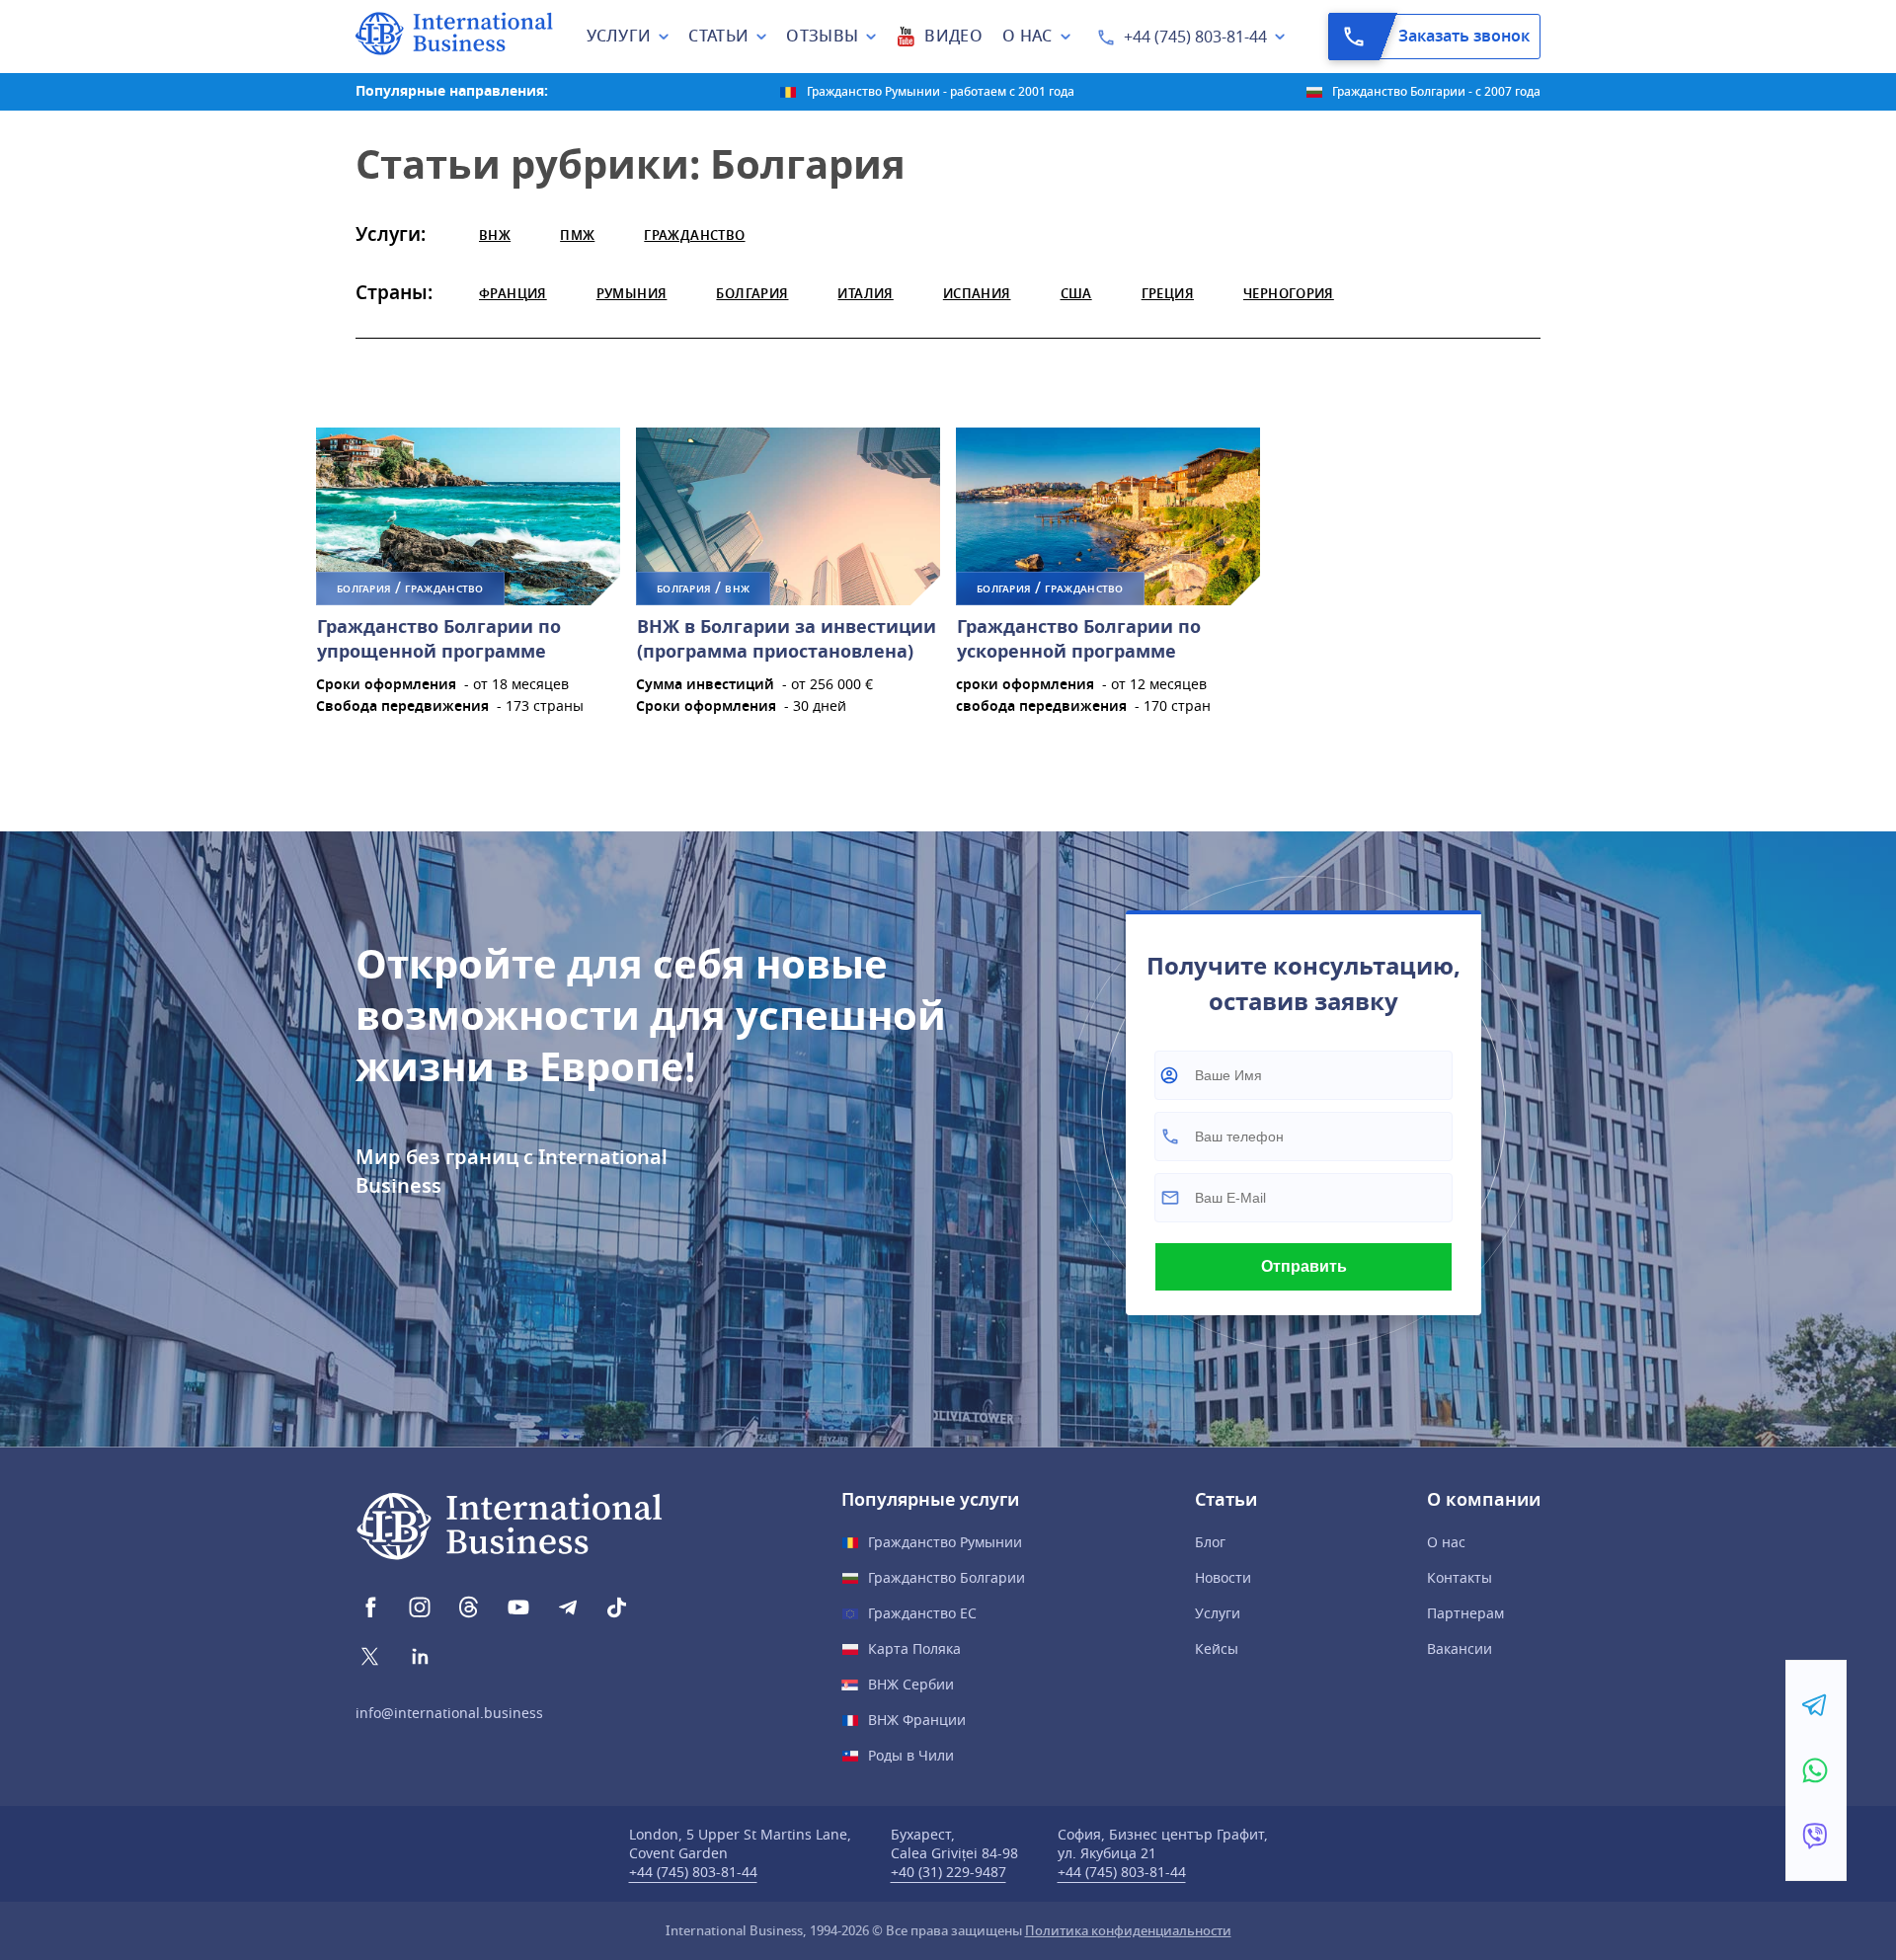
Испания (977, 294)
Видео (953, 37)
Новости (1223, 1578)
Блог (1210, 1543)
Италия (865, 294)
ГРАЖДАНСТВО (694, 235)
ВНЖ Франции (917, 1721)
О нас (1446, 1543)
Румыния (632, 294)
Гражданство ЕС (922, 1614)
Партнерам (1465, 1614)
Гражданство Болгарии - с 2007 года (1436, 92)
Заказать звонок (1464, 37)
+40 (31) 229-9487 (948, 1873)
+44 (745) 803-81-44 (1195, 38)
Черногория (1289, 294)
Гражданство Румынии (945, 1543)
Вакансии (1460, 1649)
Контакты (1460, 1578)
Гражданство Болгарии (947, 1578)
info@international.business (449, 1714)
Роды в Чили (911, 1756)
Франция (513, 294)
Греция (1168, 294)
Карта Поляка (914, 1649)
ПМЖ (577, 235)
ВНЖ (495, 235)
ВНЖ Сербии (911, 1685)
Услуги (1218, 1614)
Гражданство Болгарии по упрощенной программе (439, 640)
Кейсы (1217, 1649)
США (1076, 294)
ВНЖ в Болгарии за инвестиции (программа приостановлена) (787, 640)
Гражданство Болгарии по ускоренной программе (1079, 640)
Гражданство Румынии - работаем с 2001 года (941, 92)
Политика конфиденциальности (1128, 1931)
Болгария (752, 294)
